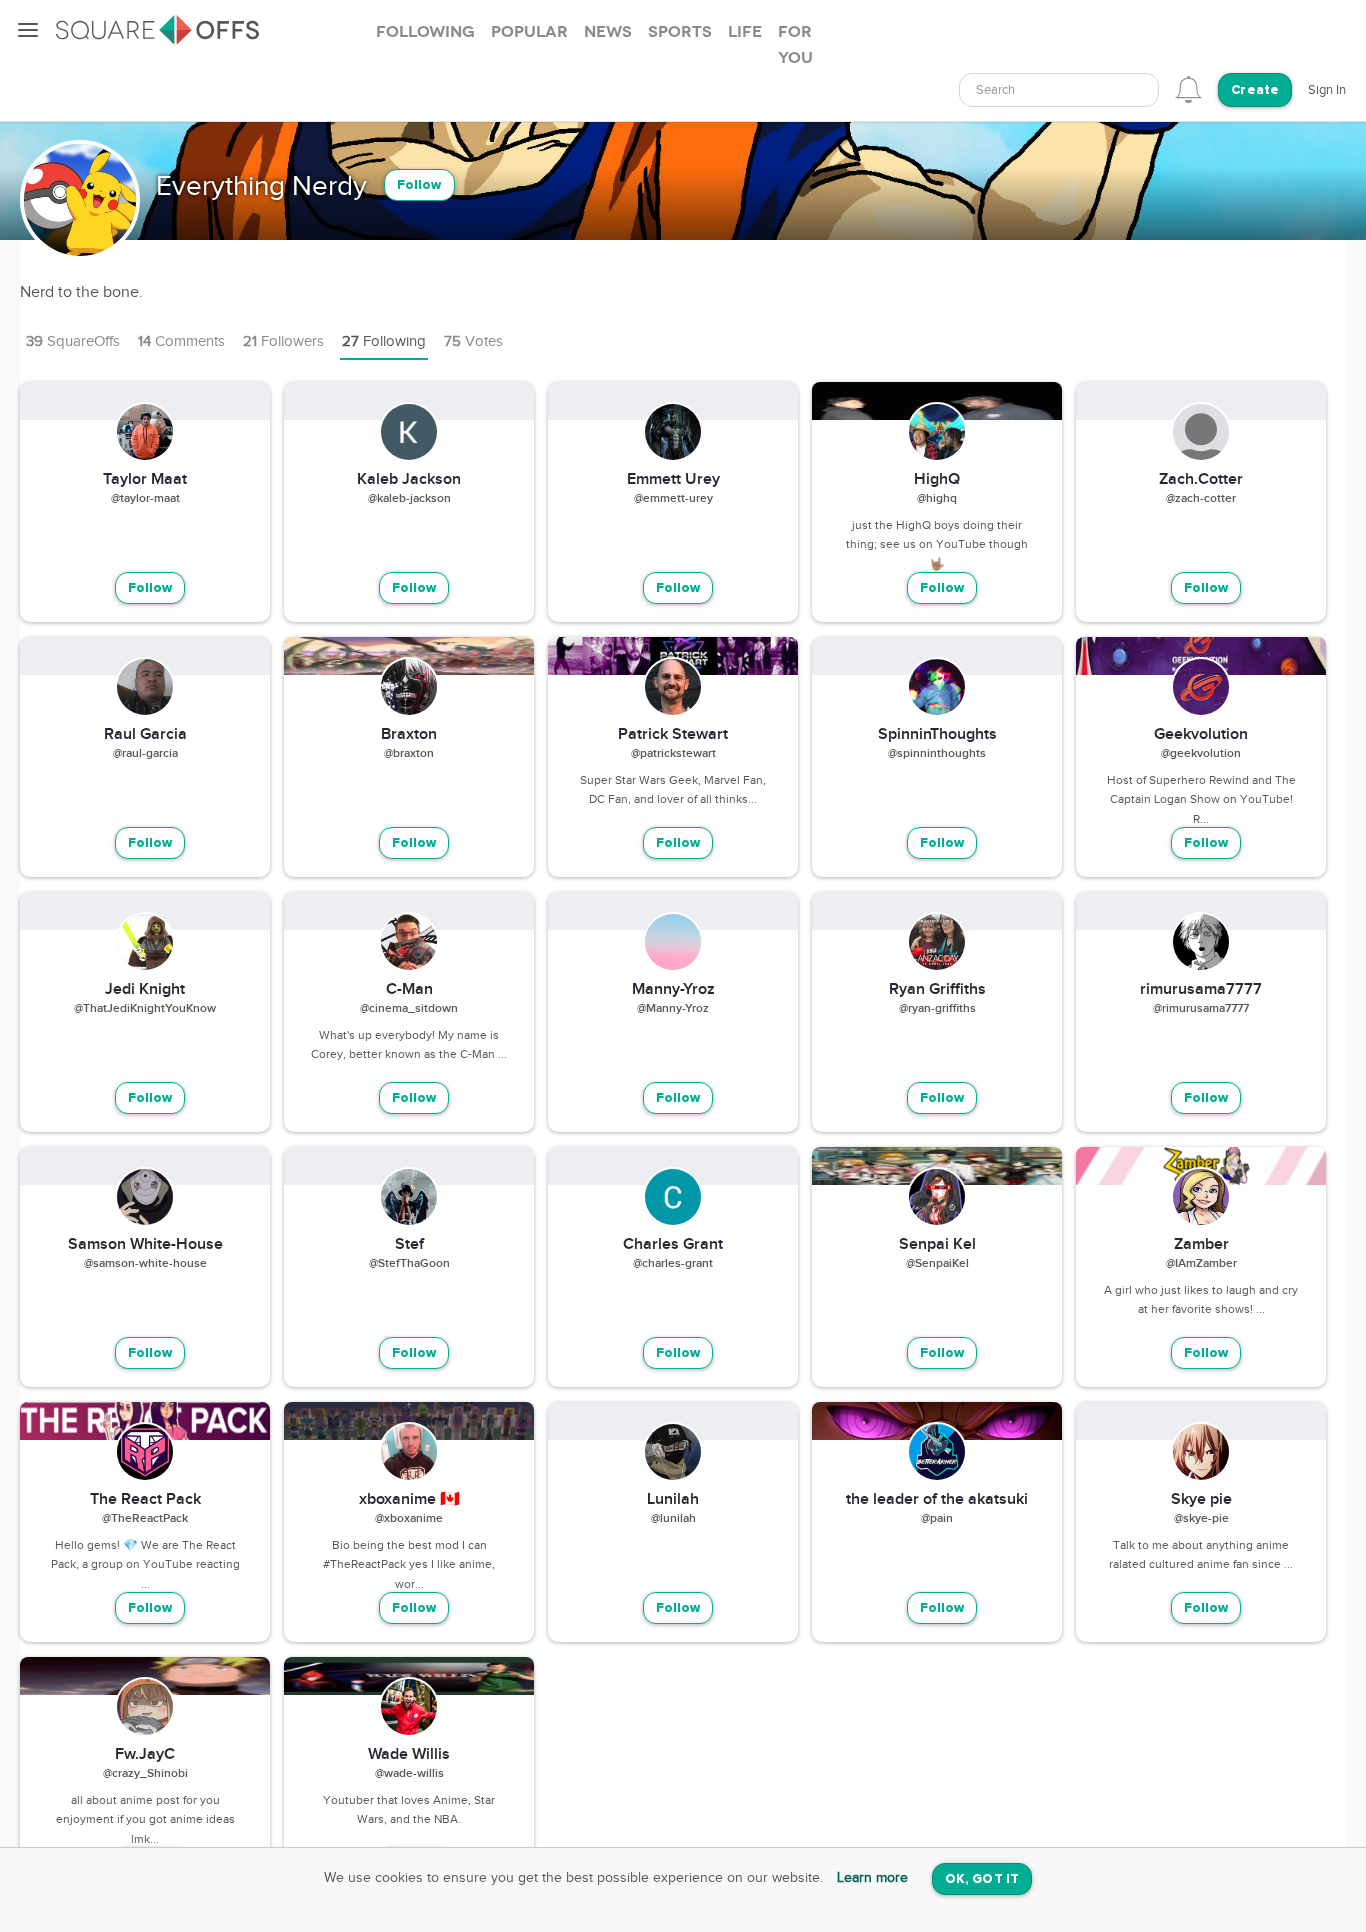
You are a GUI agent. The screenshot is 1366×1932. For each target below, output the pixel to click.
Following (384, 341)
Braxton (409, 735)
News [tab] (608, 32)
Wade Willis (409, 1755)
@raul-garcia (145, 754)
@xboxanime (409, 1519)
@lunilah (673, 1519)
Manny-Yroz (673, 990)
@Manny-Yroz (673, 1009)
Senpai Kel (937, 1245)
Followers (283, 341)
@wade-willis (409, 1774)
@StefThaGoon (409, 1264)
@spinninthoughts (937, 754)
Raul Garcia (145, 735)
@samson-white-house (145, 1264)
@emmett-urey (673, 499)
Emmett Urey (673, 480)
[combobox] (1059, 90)
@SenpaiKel (937, 1264)
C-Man (409, 990)
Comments (181, 341)
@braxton (409, 754)
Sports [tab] (680, 32)
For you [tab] (795, 45)
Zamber (1201, 1245)
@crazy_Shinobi (145, 1774)
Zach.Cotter (1201, 480)
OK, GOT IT (982, 1879)
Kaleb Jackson (409, 480)
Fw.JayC (145, 1755)
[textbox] (1059, 90)
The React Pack (145, 1500)
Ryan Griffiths (937, 990)
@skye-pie (1201, 1519)
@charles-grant (673, 1264)
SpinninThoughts (937, 735)
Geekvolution (1201, 735)
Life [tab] (745, 32)
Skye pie (1201, 1500)
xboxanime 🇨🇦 (409, 1500)
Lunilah (673, 1500)
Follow (419, 185)
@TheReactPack (145, 1519)
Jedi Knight (145, 990)
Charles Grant (673, 1245)
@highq (937, 499)
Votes (473, 341)
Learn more (872, 1878)
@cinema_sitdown (409, 1009)
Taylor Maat (145, 480)
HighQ (937, 480)
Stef (409, 1245)
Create (1255, 90)
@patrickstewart (673, 754)
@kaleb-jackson (409, 499)
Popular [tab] (529, 32)
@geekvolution (1201, 754)
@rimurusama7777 (1201, 1009)
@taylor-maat (145, 499)
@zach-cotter (1201, 499)
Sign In (1327, 90)
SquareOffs (73, 341)
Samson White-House (145, 1245)
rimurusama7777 (1201, 990)
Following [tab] (425, 32)
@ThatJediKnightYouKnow (145, 1009)
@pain (937, 1519)
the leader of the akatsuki (937, 1500)
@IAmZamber (1201, 1264)
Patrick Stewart (673, 735)
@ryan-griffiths (937, 1009)
